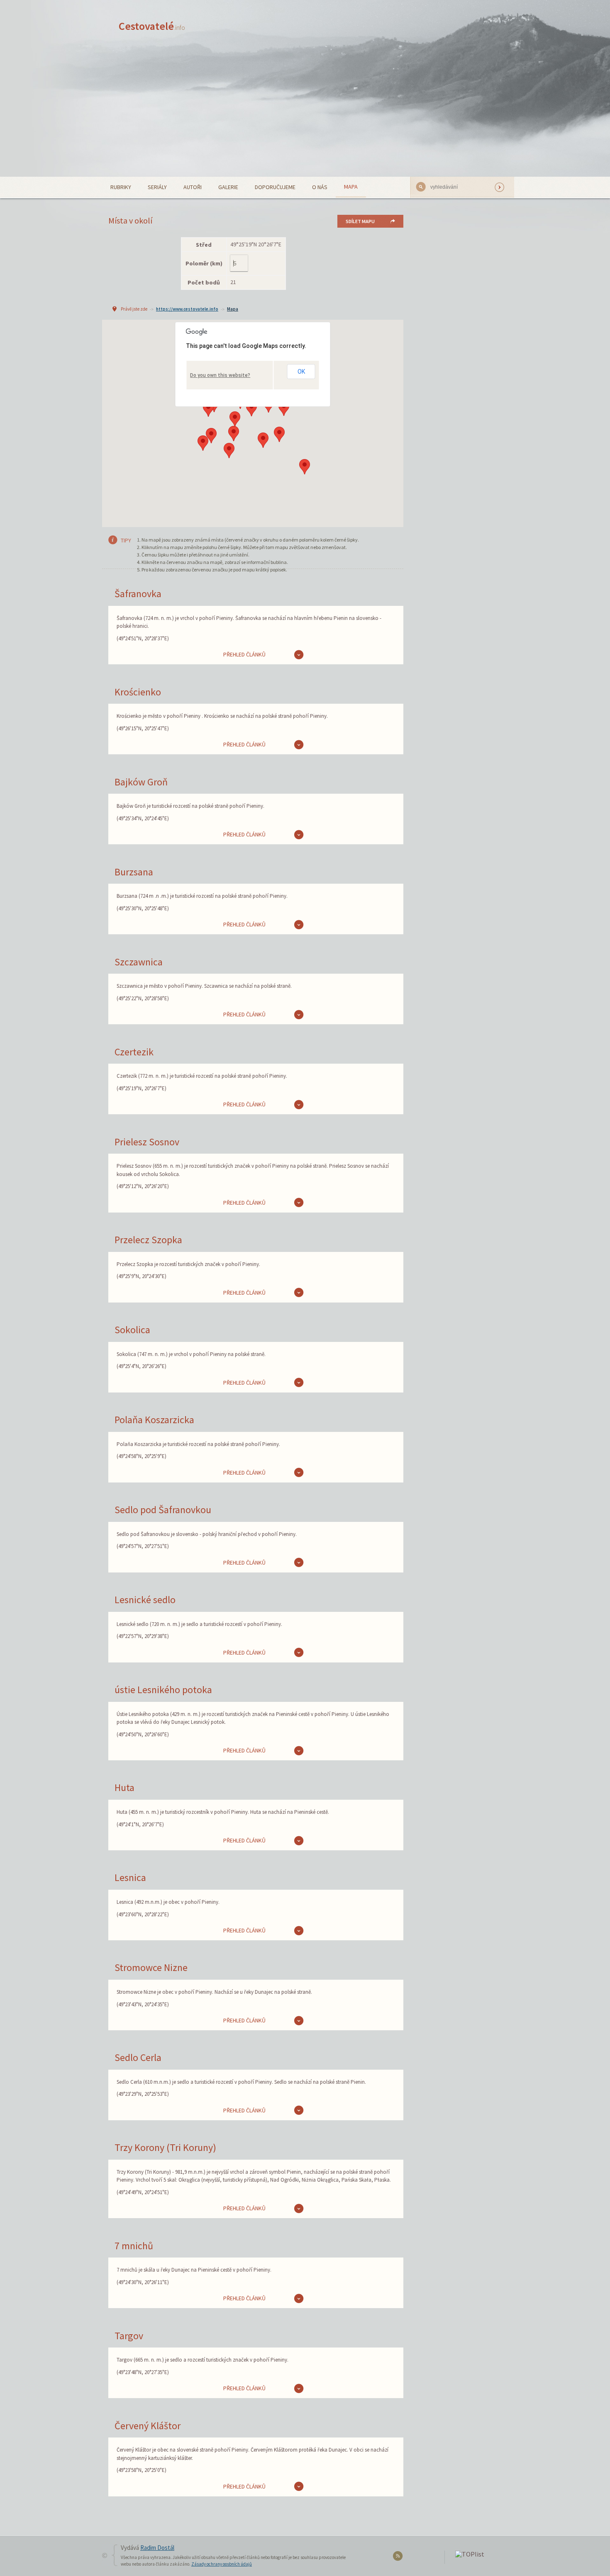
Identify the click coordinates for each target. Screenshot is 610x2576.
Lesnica (130, 1877)
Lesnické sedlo (145, 1600)
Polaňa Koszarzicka (154, 1420)
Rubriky (121, 187)
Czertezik (134, 1052)
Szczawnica (139, 962)
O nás (320, 187)
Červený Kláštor (148, 2426)
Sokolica (132, 1330)
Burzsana (134, 872)
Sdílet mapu (360, 221)
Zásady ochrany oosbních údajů (222, 2564)
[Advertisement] (305, 114)
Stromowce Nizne (151, 1967)
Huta (124, 1787)
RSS (399, 2558)
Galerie (228, 187)
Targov (129, 2336)
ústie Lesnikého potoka (163, 1690)
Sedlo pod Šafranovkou (163, 1510)
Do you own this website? (220, 375)
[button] (284, 408)
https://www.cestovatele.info (187, 309)
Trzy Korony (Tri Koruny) (165, 2147)
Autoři (193, 187)
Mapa (351, 187)
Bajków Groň (141, 782)
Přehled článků (244, 654)
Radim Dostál (157, 2548)
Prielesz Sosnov (147, 1142)
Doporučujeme (275, 187)
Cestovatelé (152, 26)
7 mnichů (134, 2246)
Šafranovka (138, 594)
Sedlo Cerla (138, 2057)
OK (301, 372)
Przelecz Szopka (148, 1240)
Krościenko (138, 692)
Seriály (157, 187)
